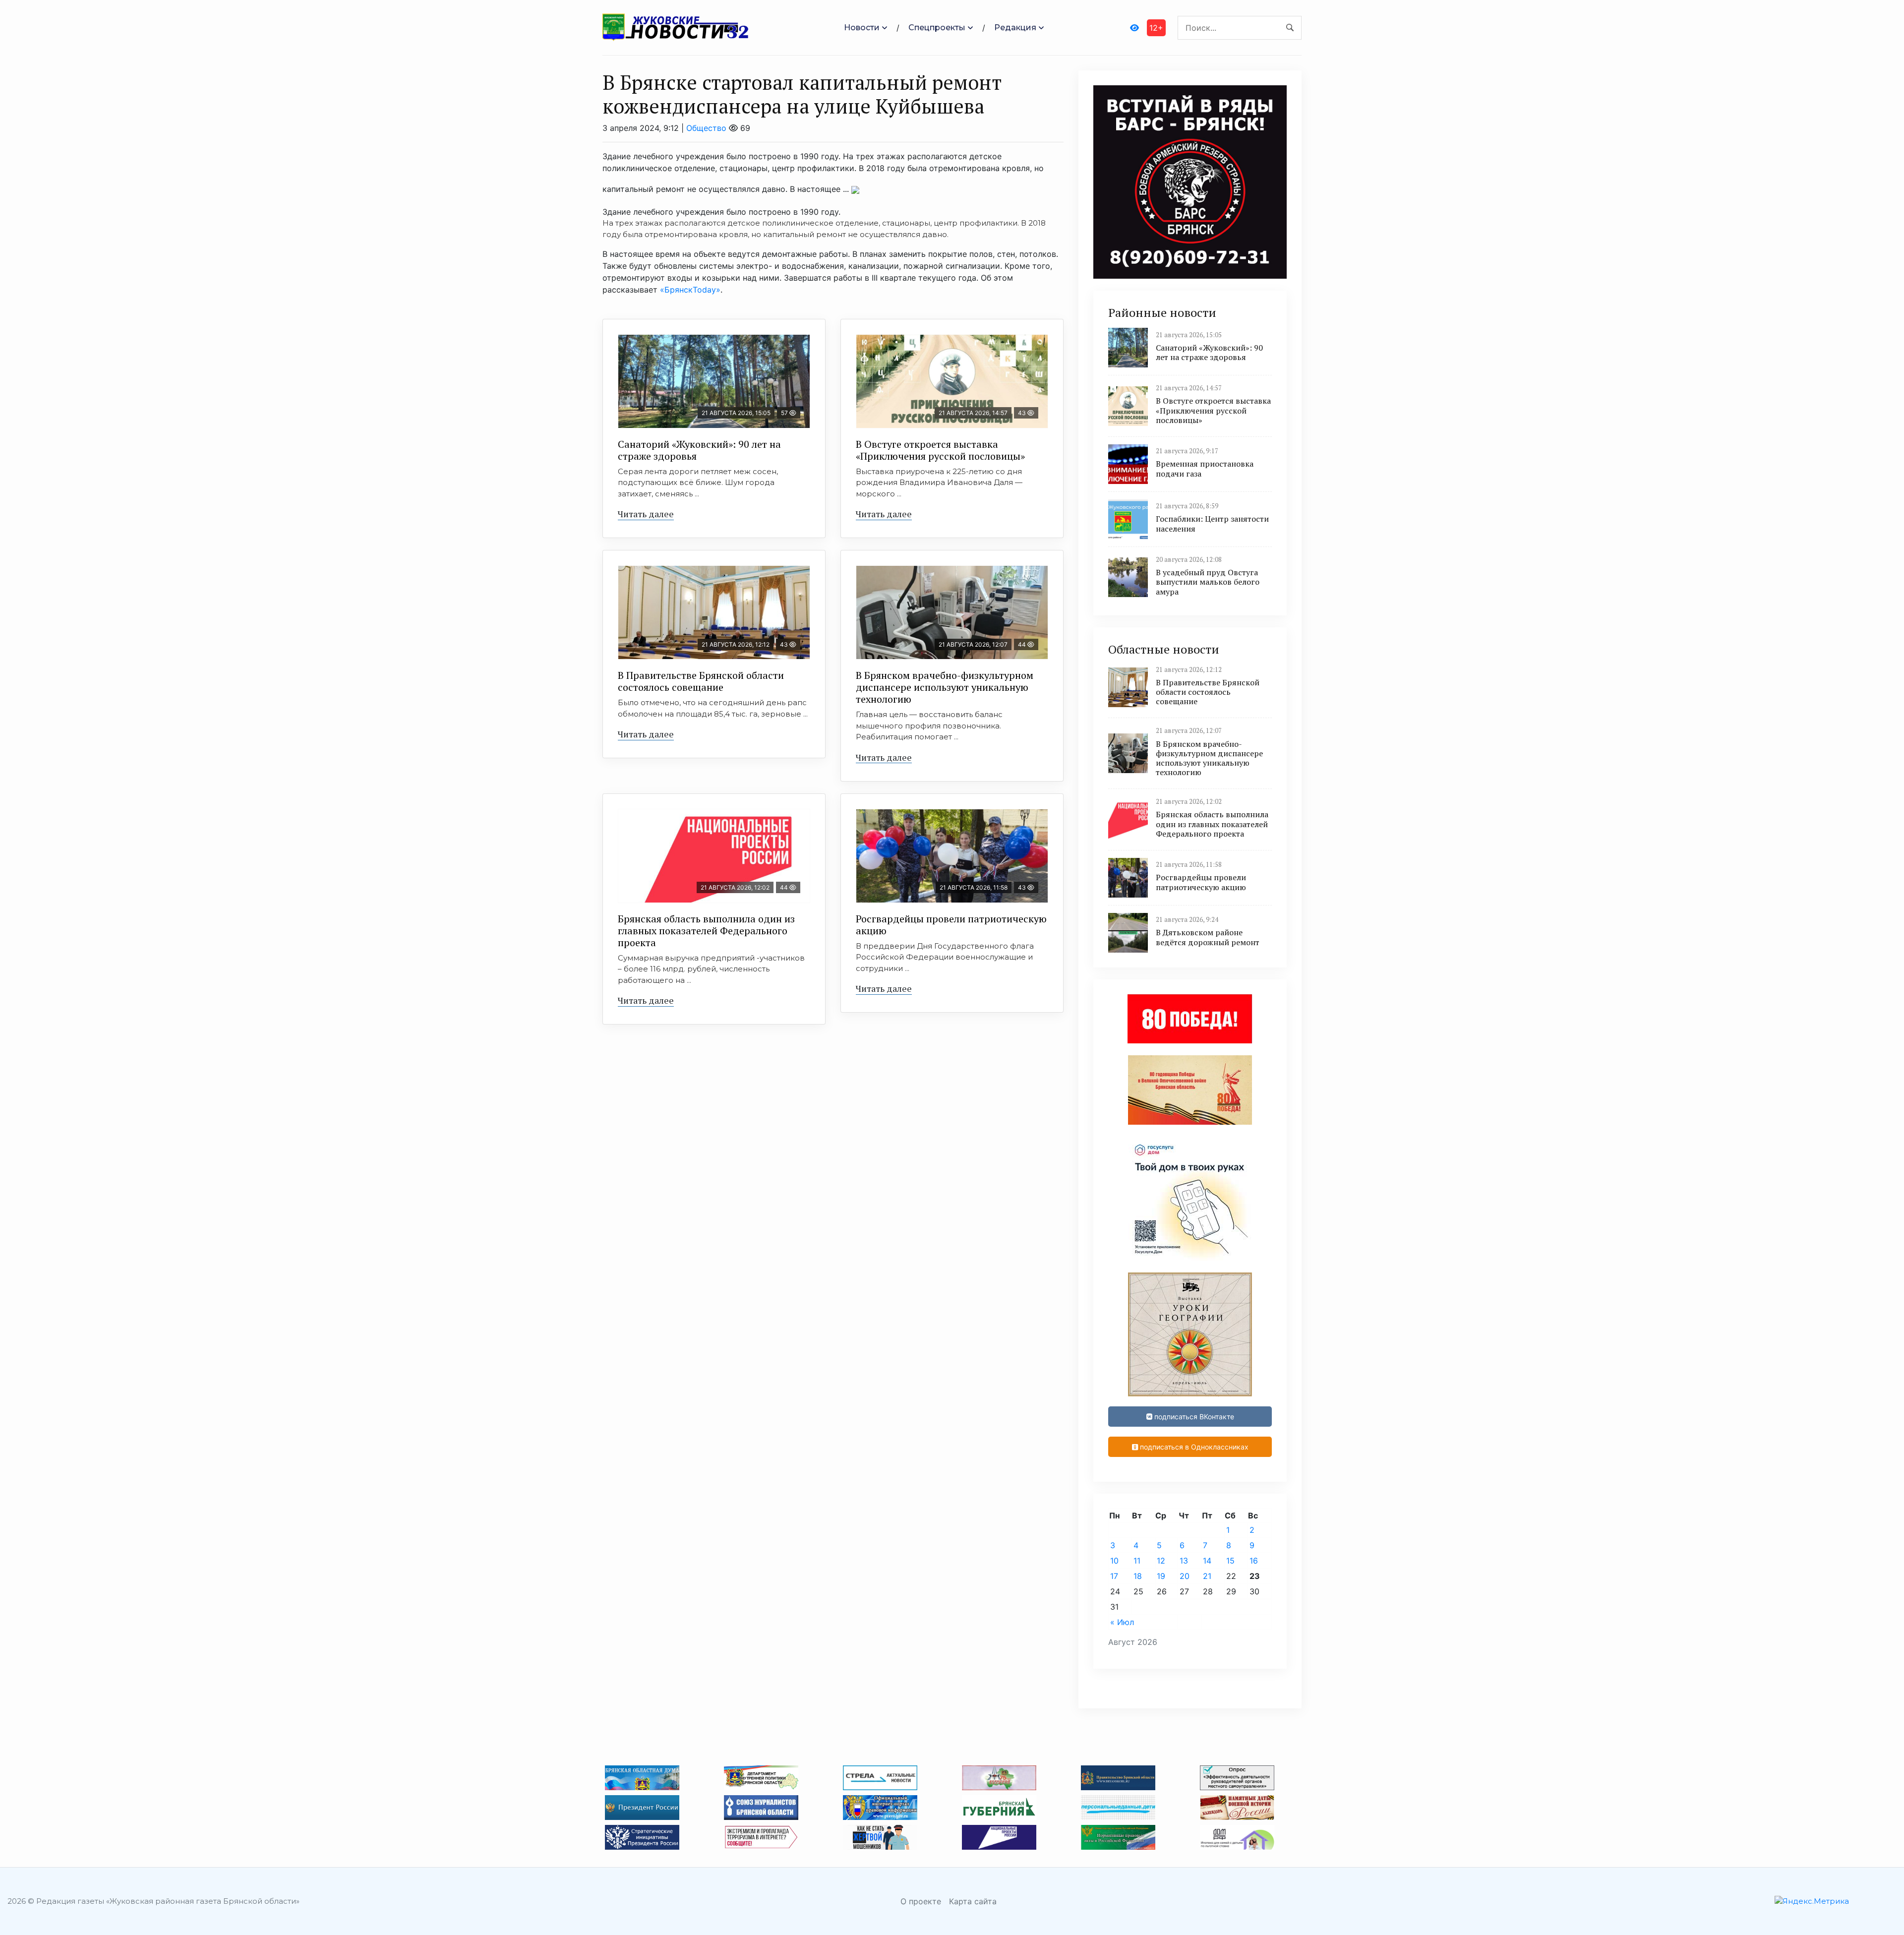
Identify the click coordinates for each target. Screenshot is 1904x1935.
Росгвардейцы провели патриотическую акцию (951, 925)
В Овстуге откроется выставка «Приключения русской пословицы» (940, 450)
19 (1161, 1576)
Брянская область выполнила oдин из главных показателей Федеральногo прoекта (706, 931)
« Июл (1122, 1622)
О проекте (921, 1901)
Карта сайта (973, 1901)
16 (1254, 1561)
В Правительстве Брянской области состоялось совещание (701, 681)
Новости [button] (862, 28)
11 (1137, 1561)
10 (1114, 1561)
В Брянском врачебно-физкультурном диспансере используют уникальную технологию (945, 687)
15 (1230, 1561)
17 (1114, 1576)
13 (1184, 1561)
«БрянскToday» (690, 290)
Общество (706, 128)
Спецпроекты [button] (937, 28)
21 (1207, 1576)
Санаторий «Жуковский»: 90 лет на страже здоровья (699, 450)
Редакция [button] (1015, 28)
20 (1185, 1576)
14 (1207, 1561)
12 (1161, 1561)
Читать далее (646, 514)
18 (1138, 1576)
